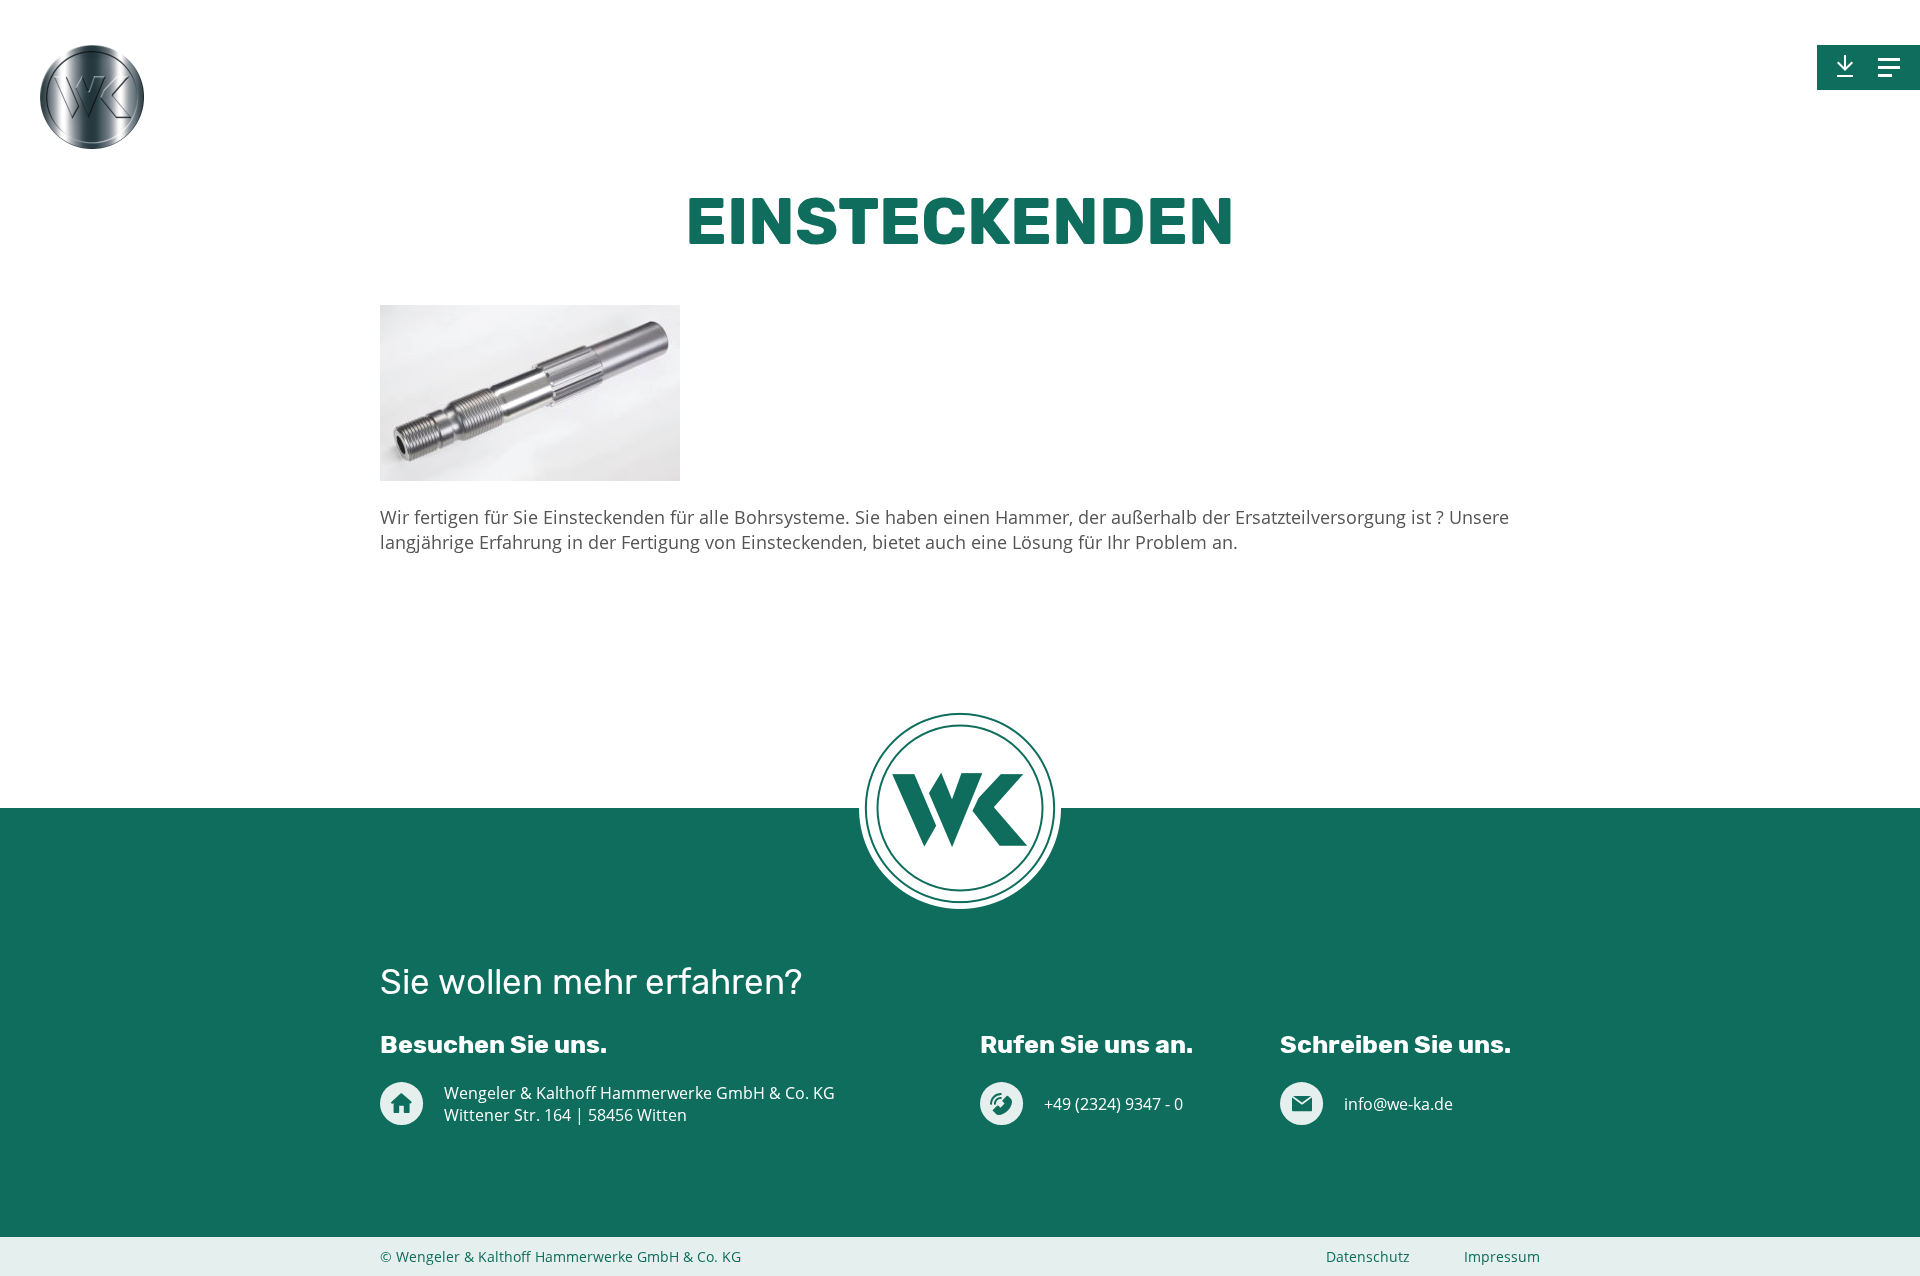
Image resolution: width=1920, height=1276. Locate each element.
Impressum (1502, 1256)
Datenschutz (1368, 1256)
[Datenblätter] (1845, 67)
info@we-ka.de (1398, 1104)
